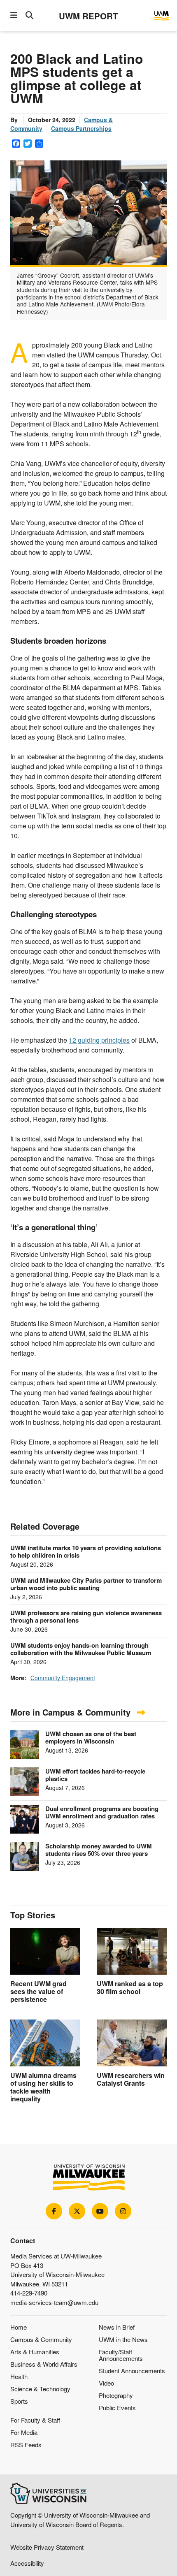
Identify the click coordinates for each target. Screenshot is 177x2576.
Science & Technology (40, 2389)
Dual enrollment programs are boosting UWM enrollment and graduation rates (102, 1812)
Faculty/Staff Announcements (121, 2355)
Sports (19, 2401)
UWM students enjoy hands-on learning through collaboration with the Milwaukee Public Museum (81, 1649)
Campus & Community (41, 2339)
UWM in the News (123, 2339)
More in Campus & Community (72, 1712)
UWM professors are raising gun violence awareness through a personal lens (86, 1616)
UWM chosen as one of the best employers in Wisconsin (91, 1737)
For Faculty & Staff (35, 2420)
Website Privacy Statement (47, 2547)
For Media (24, 2432)
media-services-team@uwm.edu (54, 2302)
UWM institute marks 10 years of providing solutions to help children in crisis (86, 1551)
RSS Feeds (26, 2445)
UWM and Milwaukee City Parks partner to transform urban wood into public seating (86, 1584)
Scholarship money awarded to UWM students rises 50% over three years (99, 1850)
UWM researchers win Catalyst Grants (131, 2079)
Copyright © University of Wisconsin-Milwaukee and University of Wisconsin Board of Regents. (80, 2520)
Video (106, 2383)
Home (19, 2327)
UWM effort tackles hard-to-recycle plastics (95, 1775)
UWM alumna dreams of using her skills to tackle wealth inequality (43, 2087)
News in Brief (117, 2327)
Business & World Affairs (44, 2364)
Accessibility (27, 2563)
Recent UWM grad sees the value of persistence (38, 1991)
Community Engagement (63, 1678)
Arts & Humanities (35, 2352)
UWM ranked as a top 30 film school (130, 1987)
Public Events (117, 2408)
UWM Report (88, 16)
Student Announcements (132, 2371)
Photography (116, 2395)
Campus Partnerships (81, 128)
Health (19, 2376)
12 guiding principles (99, 1040)
